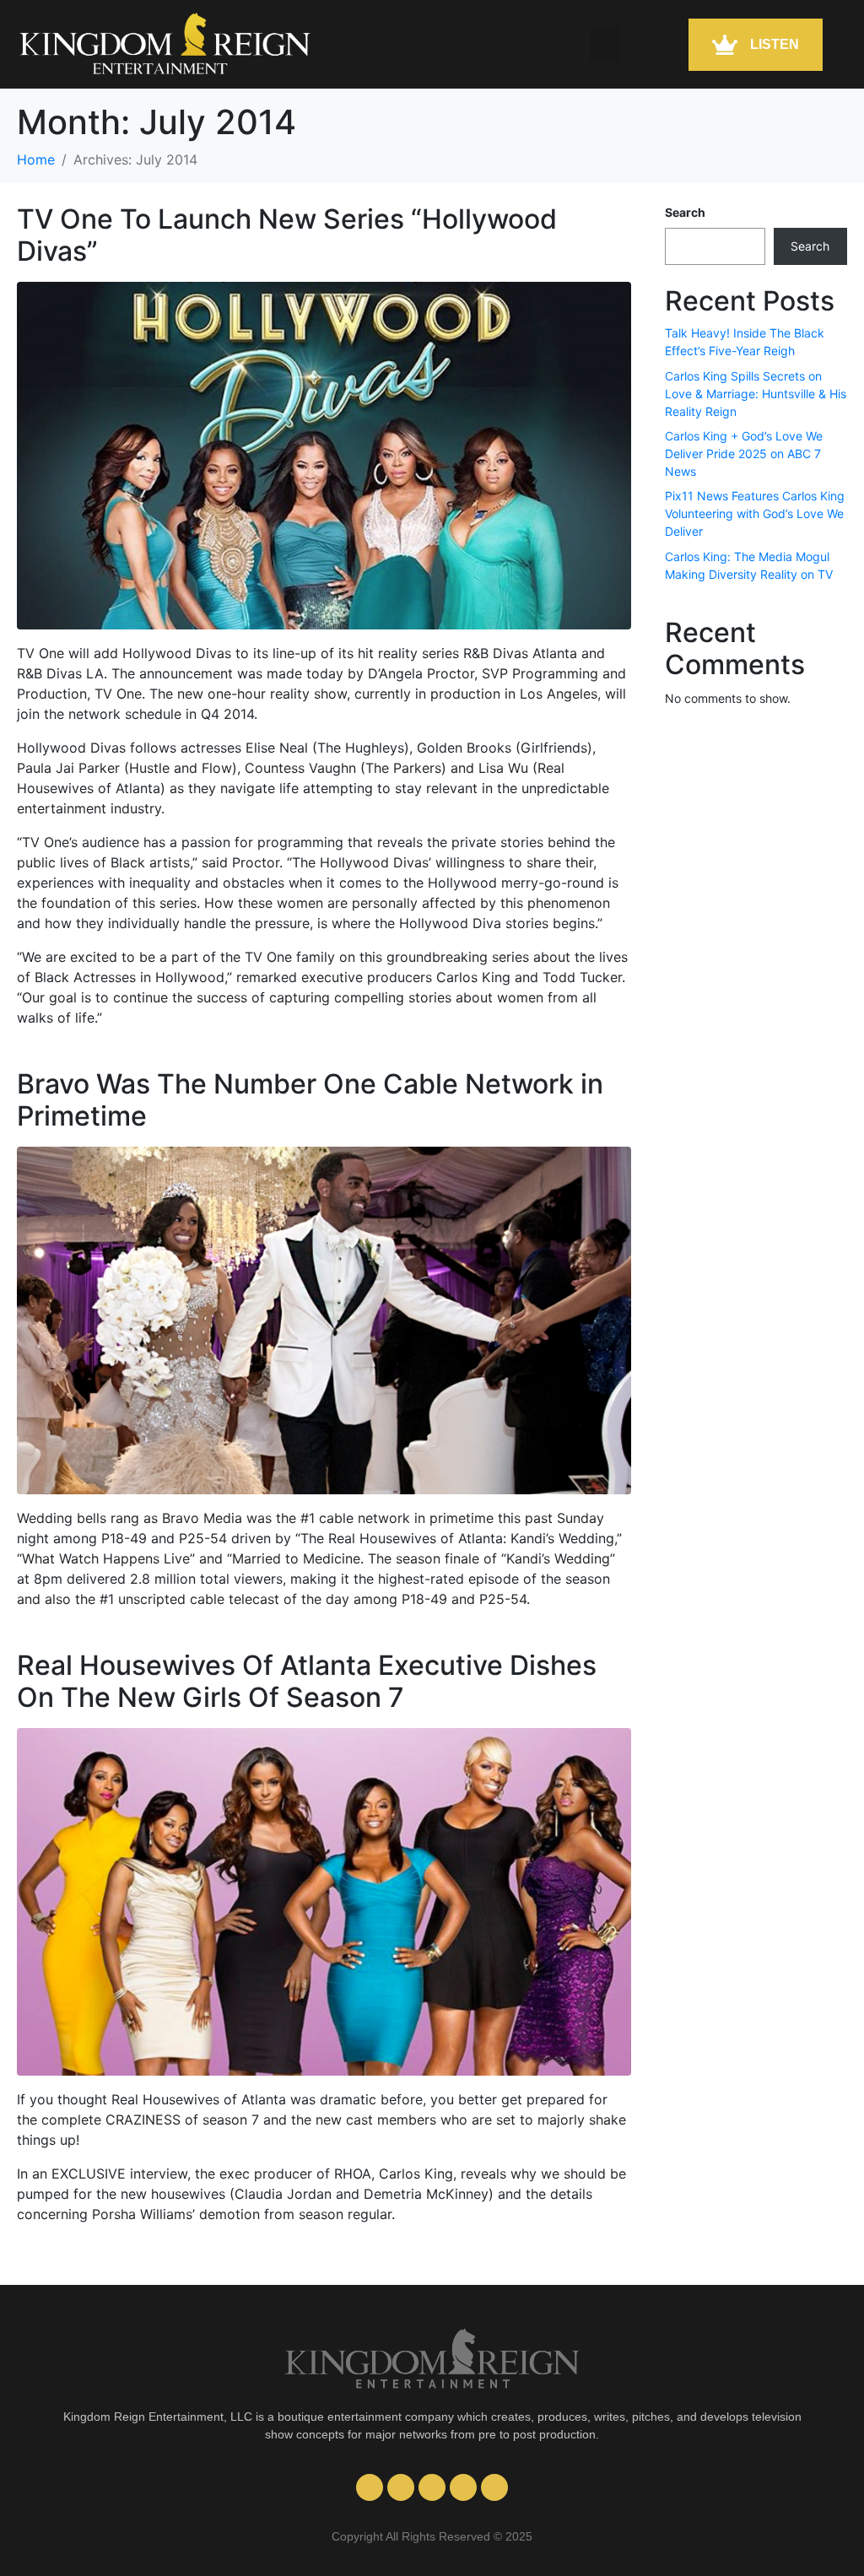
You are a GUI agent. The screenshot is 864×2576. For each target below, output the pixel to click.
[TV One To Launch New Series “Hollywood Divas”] (324, 454)
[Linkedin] (494, 2487)
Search (685, 212)
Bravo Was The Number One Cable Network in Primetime (310, 1100)
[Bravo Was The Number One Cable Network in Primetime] (324, 1319)
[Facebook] (432, 2487)
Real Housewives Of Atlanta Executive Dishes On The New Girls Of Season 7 (307, 1681)
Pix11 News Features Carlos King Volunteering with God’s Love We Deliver (755, 513)
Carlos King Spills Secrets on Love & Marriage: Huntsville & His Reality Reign (756, 394)
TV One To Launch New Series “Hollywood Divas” (287, 235)
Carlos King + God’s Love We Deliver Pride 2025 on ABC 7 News (744, 454)
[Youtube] (370, 2487)
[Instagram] (401, 2487)
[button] (605, 45)
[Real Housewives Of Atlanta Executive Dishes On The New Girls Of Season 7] (324, 1900)
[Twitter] (463, 2487)
